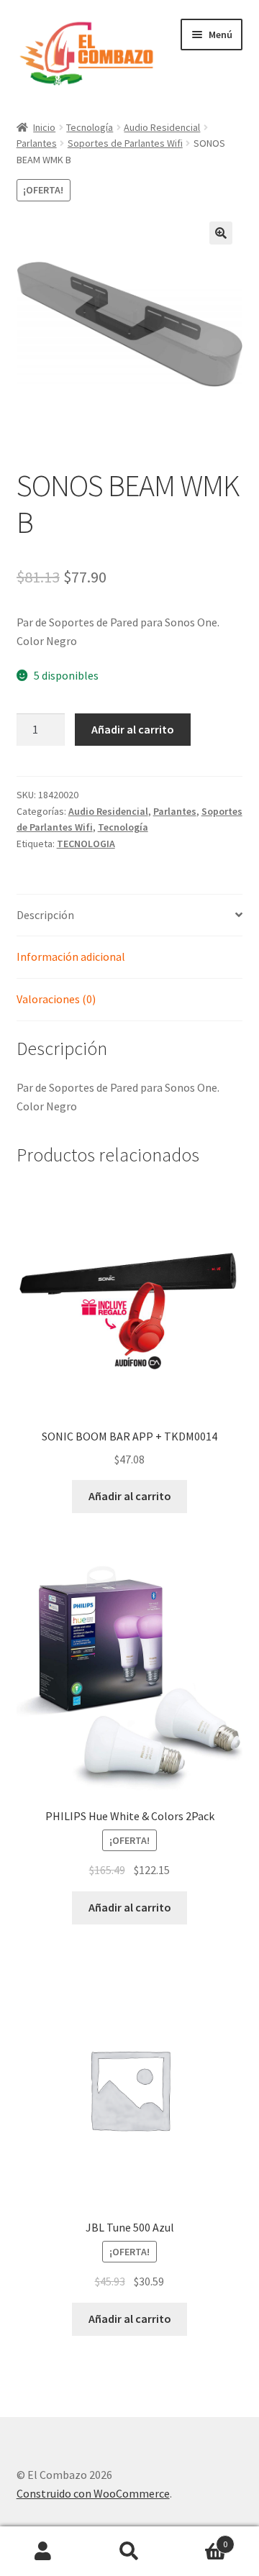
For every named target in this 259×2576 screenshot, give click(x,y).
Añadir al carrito (133, 729)
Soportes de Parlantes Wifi (125, 143)
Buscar (129, 2552)
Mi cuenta (43, 2552)
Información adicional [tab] (71, 956)
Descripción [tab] (45, 915)
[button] (221, 233)
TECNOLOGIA (86, 844)
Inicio (44, 127)
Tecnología (90, 127)
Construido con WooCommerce (93, 2493)
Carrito (200, 2539)
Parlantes (37, 143)
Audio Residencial (162, 127)
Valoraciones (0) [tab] (56, 999)
